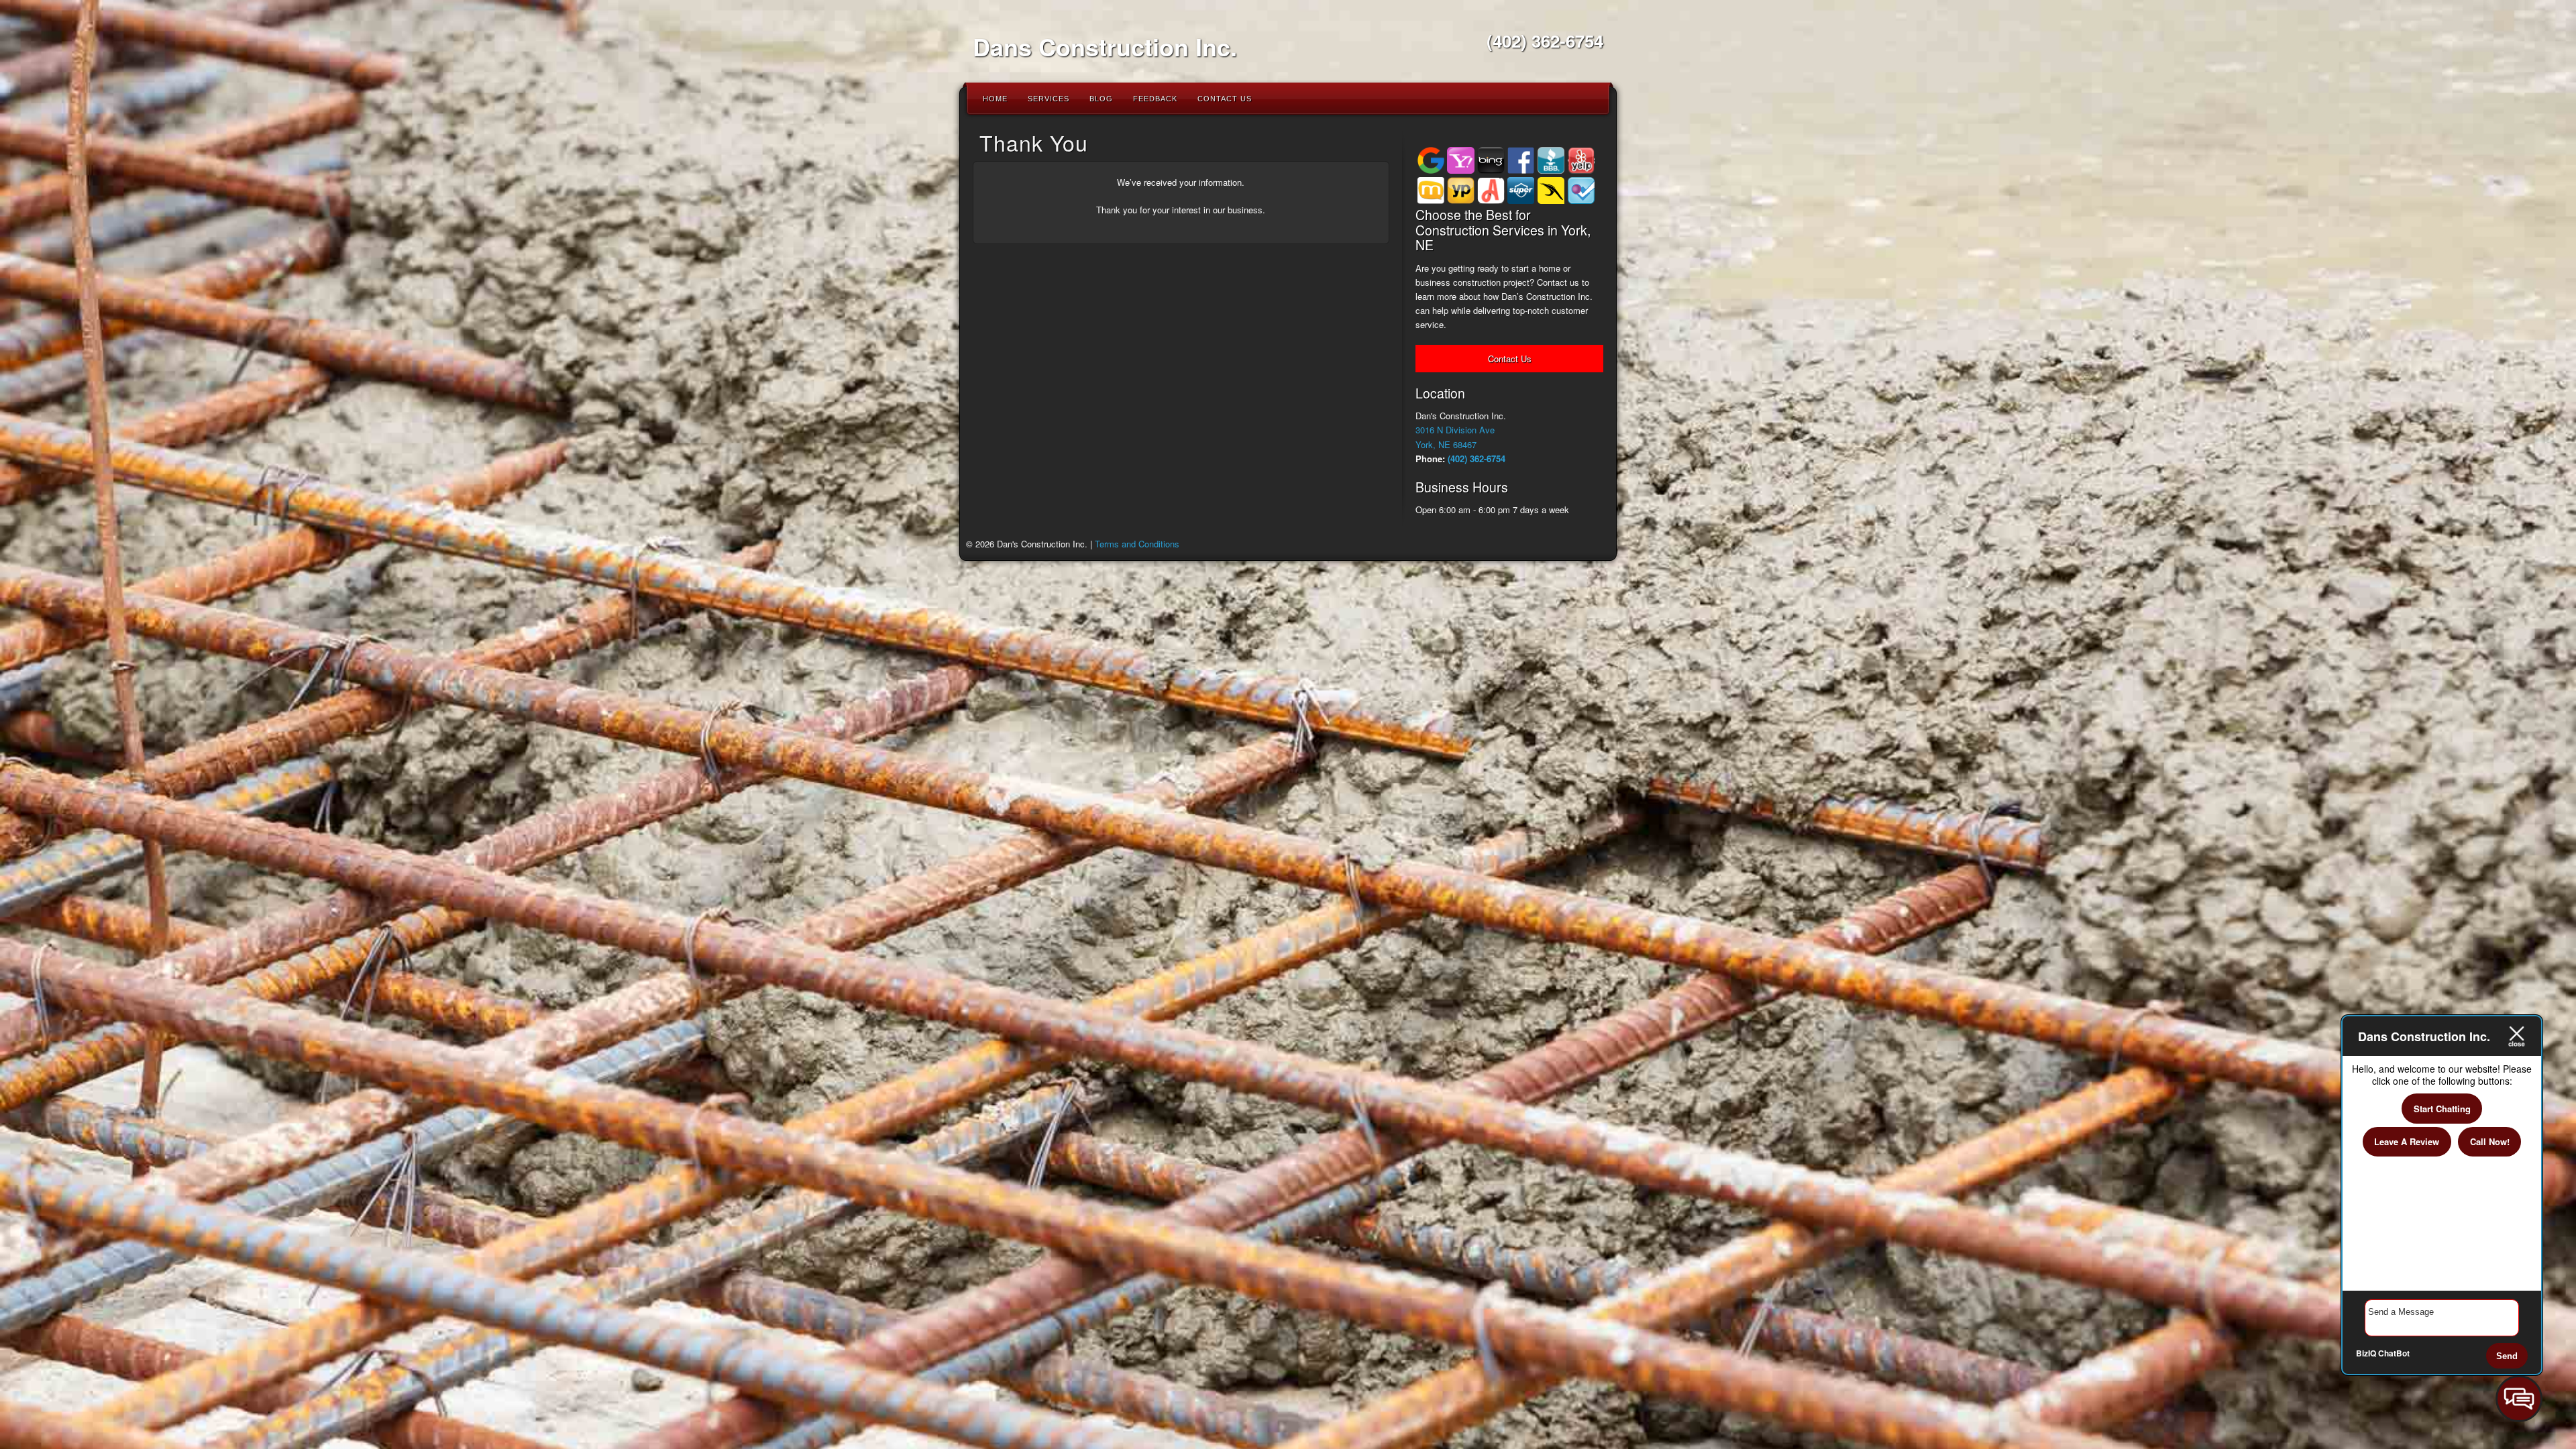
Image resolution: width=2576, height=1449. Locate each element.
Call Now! (2490, 1141)
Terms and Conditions (1137, 544)
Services (1049, 99)
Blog (1101, 99)
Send (2507, 1356)
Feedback (1155, 99)
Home (995, 99)
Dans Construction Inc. (1105, 46)
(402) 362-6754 (1545, 41)
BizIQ (2366, 1353)
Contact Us (1225, 99)
